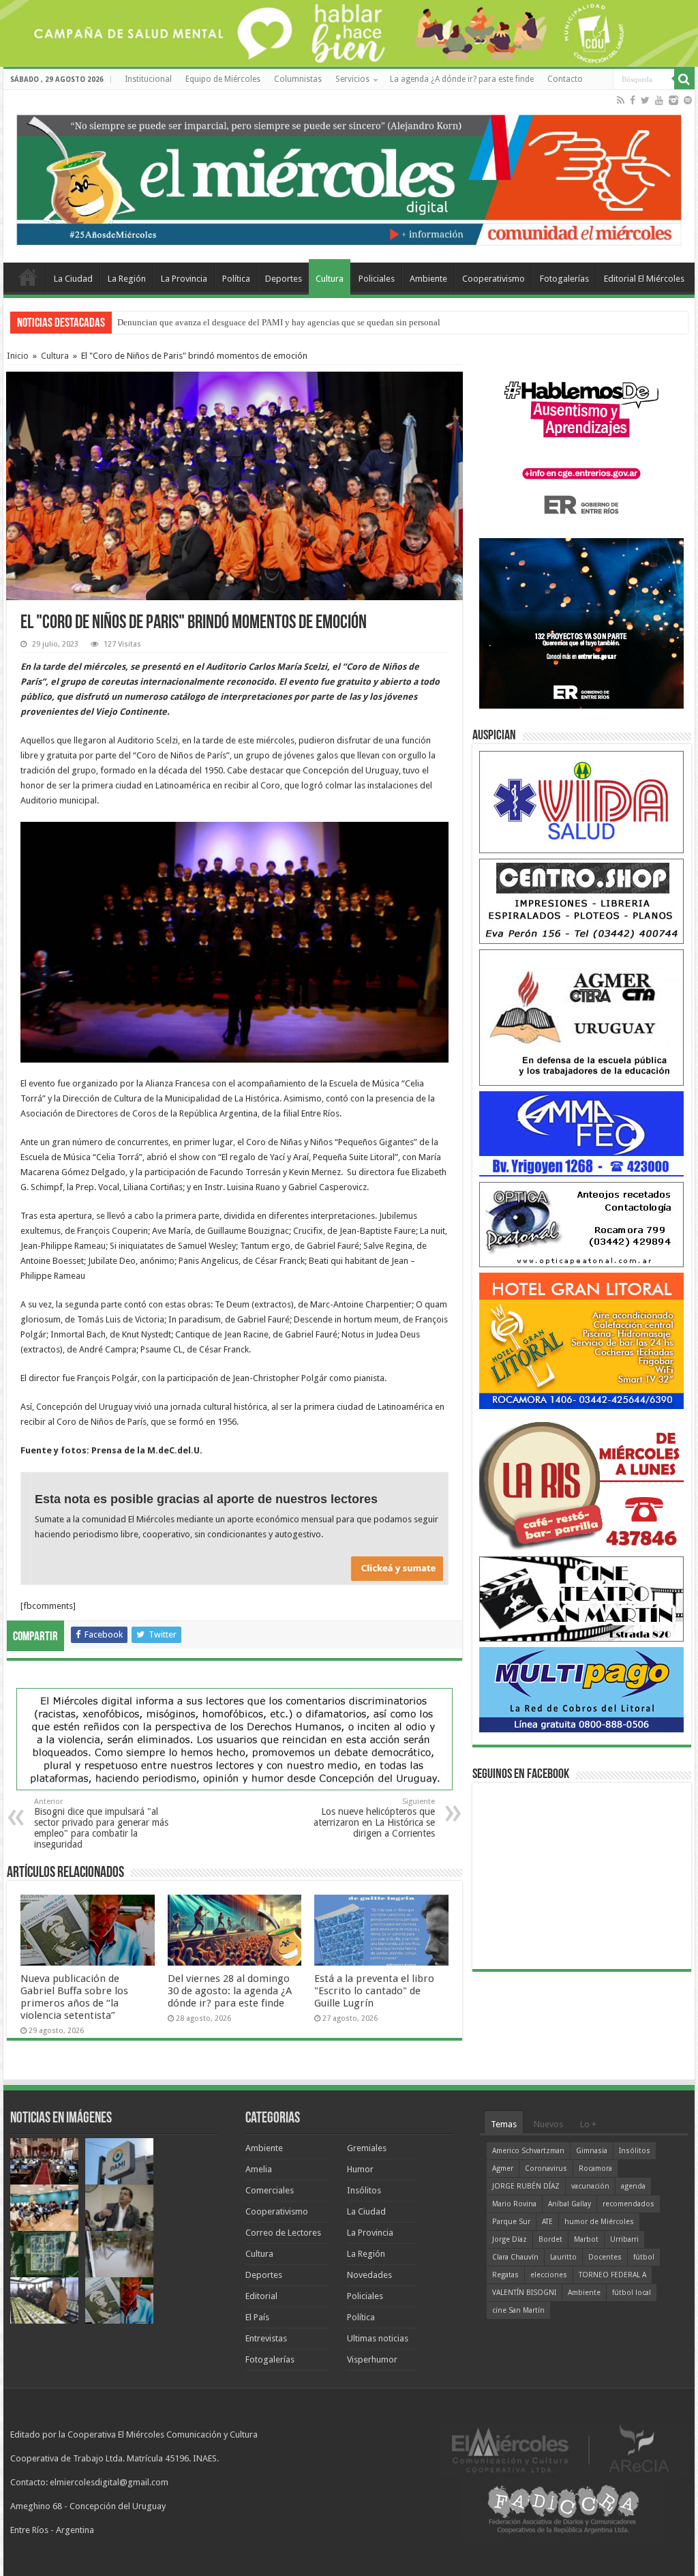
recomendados (628, 2204)
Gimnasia (592, 2151)
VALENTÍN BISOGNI (524, 2293)
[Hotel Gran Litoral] (581, 1341)
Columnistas (298, 79)
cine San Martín (518, 2310)
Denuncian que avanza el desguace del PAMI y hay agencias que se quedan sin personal (279, 322)
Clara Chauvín (515, 2257)
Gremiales (367, 2148)
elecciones (549, 2275)
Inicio (18, 356)
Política (236, 279)
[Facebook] (633, 100)
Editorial (261, 2296)
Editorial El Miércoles (644, 279)
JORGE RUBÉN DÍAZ (526, 2186)
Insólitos (364, 2190)
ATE (547, 2222)
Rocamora (595, 2168)
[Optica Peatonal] (581, 1224)
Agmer (503, 2168)
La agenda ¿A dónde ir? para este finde (462, 79)
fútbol (644, 2257)
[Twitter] (645, 100)
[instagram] (673, 100)
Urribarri (624, 2239)
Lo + (588, 2124)
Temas (504, 2124)
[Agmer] (581, 1017)
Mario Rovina (514, 2204)
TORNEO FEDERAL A (612, 2275)
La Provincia (184, 279)
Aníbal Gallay (570, 2204)
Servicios (352, 79)
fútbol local (632, 2293)
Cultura (330, 279)
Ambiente (428, 279)
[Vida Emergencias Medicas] (581, 802)
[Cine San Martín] (581, 1598)
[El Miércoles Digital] (349, 177)
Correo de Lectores (283, 2233)
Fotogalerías (564, 279)
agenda (633, 2186)
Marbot (586, 2239)
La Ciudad (73, 279)
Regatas (505, 2275)
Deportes (284, 279)
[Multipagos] (581, 1689)
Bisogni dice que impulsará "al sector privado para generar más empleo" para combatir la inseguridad (101, 1823)
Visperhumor (372, 2359)
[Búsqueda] (684, 79)
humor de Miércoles (599, 2222)
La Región (127, 279)
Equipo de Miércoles (223, 79)
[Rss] (621, 100)
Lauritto (563, 2257)
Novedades (369, 2275)
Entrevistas (266, 2338)
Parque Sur (511, 2222)
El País (257, 2317)
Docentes (605, 2257)
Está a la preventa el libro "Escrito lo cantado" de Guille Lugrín (374, 1991)
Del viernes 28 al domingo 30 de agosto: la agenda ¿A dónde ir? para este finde (230, 1991)
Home (28, 277)
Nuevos (548, 2124)
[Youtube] (659, 100)
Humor (360, 2169)
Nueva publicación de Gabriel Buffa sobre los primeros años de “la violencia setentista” (74, 1997)
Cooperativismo (494, 279)
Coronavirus (546, 2168)
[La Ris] (581, 1482)
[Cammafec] (581, 1133)
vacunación (590, 2186)
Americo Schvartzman (528, 2151)
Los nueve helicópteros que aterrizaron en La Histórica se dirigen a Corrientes (374, 1818)
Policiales (377, 279)
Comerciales (270, 2190)
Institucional (148, 79)
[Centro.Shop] (581, 901)
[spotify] (688, 100)
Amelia (259, 2169)
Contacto (565, 79)
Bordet (550, 2239)
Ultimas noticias (378, 2338)
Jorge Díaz (510, 2239)
